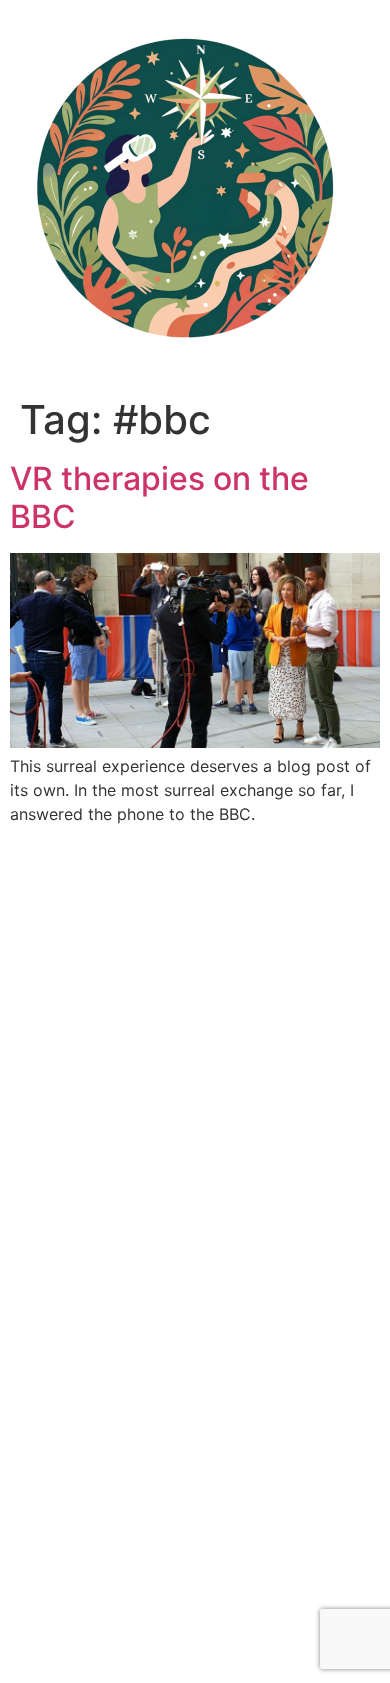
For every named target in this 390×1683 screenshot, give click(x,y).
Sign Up (133, 1647)
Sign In (191, 1647)
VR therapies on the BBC (159, 497)
